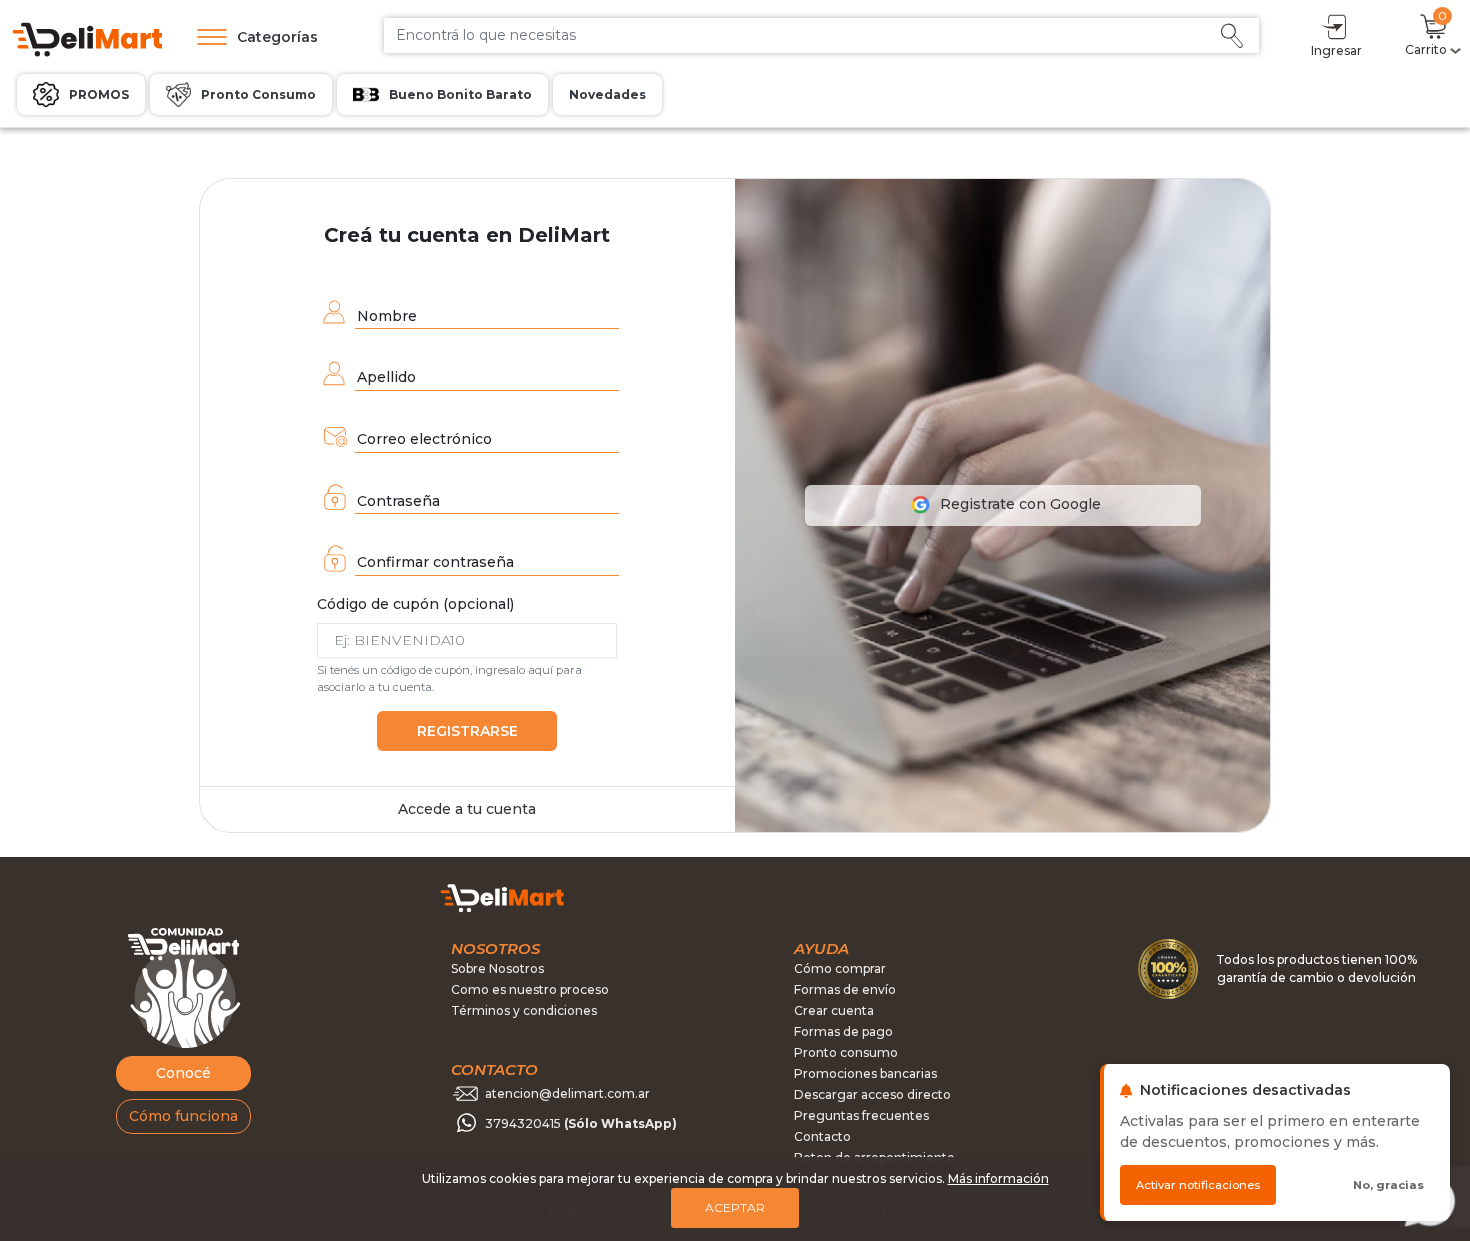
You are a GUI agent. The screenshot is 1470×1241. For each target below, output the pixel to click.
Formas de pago (843, 1031)
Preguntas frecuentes (861, 1115)
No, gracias (1388, 1185)
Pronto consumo (846, 1052)
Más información (998, 1178)
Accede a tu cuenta (467, 809)
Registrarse (467, 731)
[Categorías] (207, 37)
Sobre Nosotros (497, 968)
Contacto (822, 1136)
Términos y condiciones (524, 1010)
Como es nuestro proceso (530, 989)
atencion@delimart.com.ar (567, 1093)
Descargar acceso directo (872, 1094)
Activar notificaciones (1198, 1185)
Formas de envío (845, 989)
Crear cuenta (834, 1010)
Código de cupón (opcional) (415, 604)
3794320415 (581, 1123)
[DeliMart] (86, 37)
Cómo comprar (840, 968)
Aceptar (735, 1207)
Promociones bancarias (865, 1073)
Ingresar (1336, 50)
